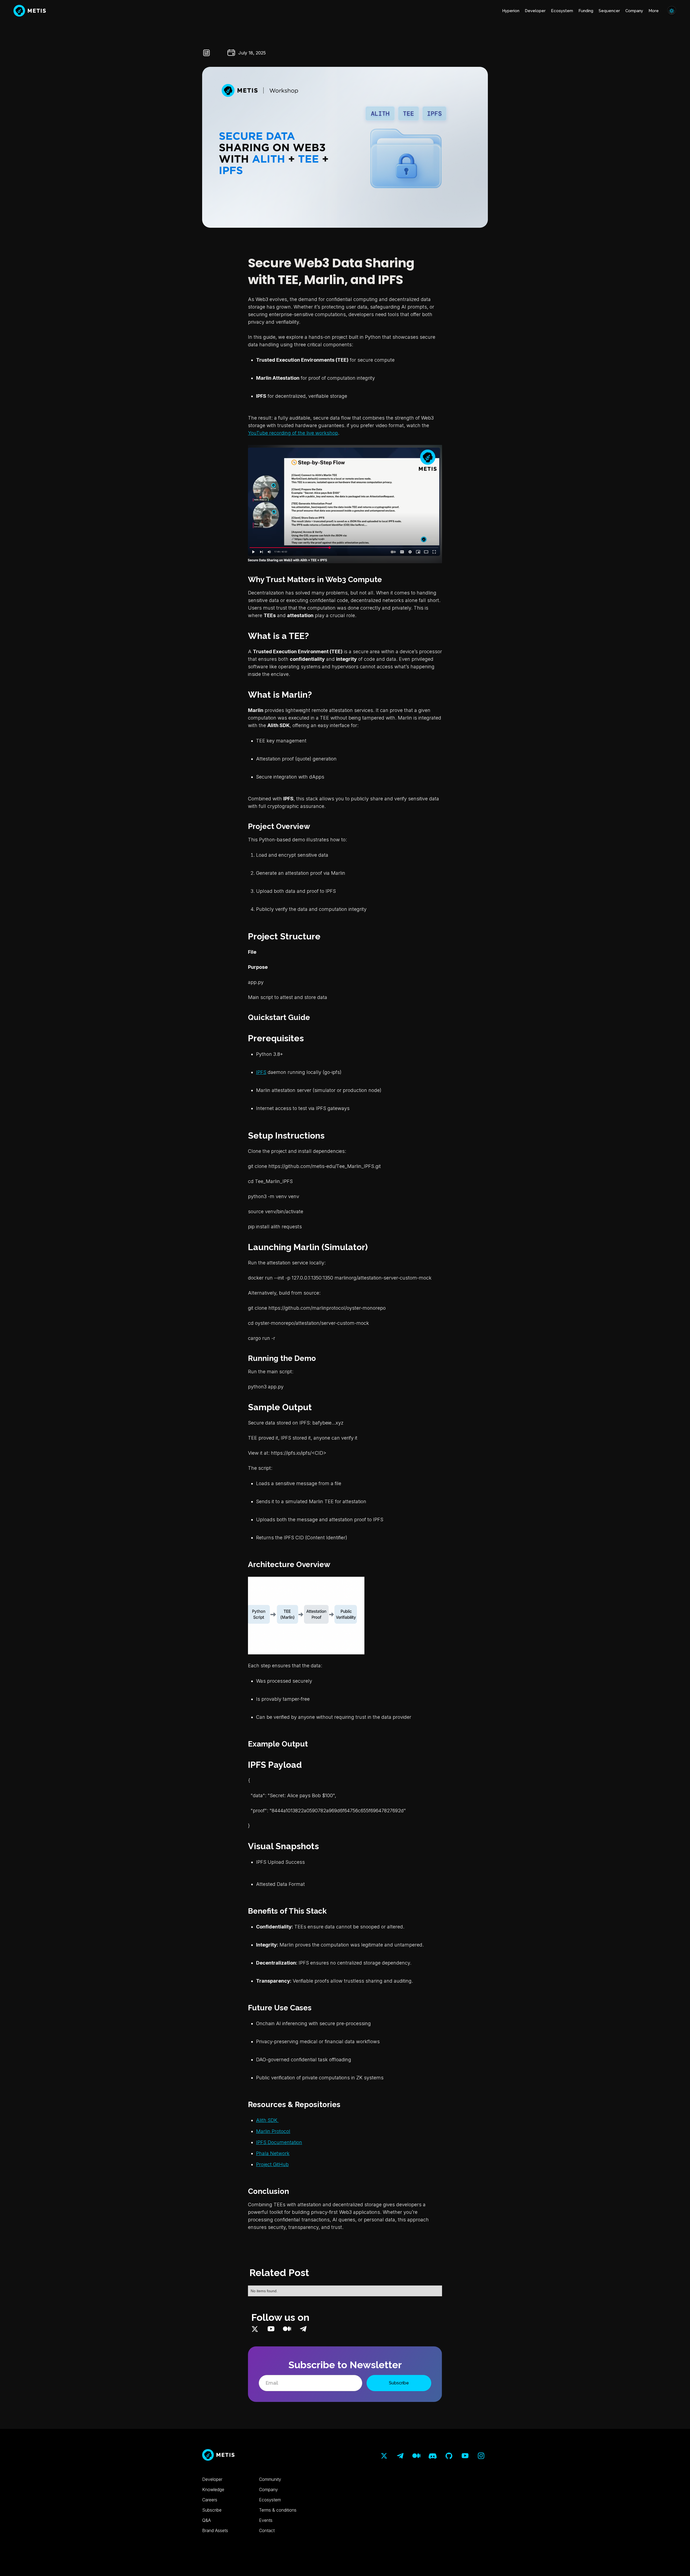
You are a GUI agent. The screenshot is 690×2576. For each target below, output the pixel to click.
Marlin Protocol (273, 2131)
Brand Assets (215, 2530)
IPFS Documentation (279, 2142)
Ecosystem (562, 11)
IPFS (261, 1072)
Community (270, 2479)
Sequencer (609, 11)
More (654, 11)
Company (634, 11)
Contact (267, 2530)
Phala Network (273, 2153)
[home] (30, 11)
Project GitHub (272, 2164)
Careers (210, 2500)
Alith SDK (267, 2120)
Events (266, 2520)
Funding (586, 11)
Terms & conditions (278, 2510)
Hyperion (511, 11)
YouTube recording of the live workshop (293, 433)
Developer (535, 11)
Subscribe (212, 2510)
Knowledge (213, 2489)
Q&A (206, 2520)
